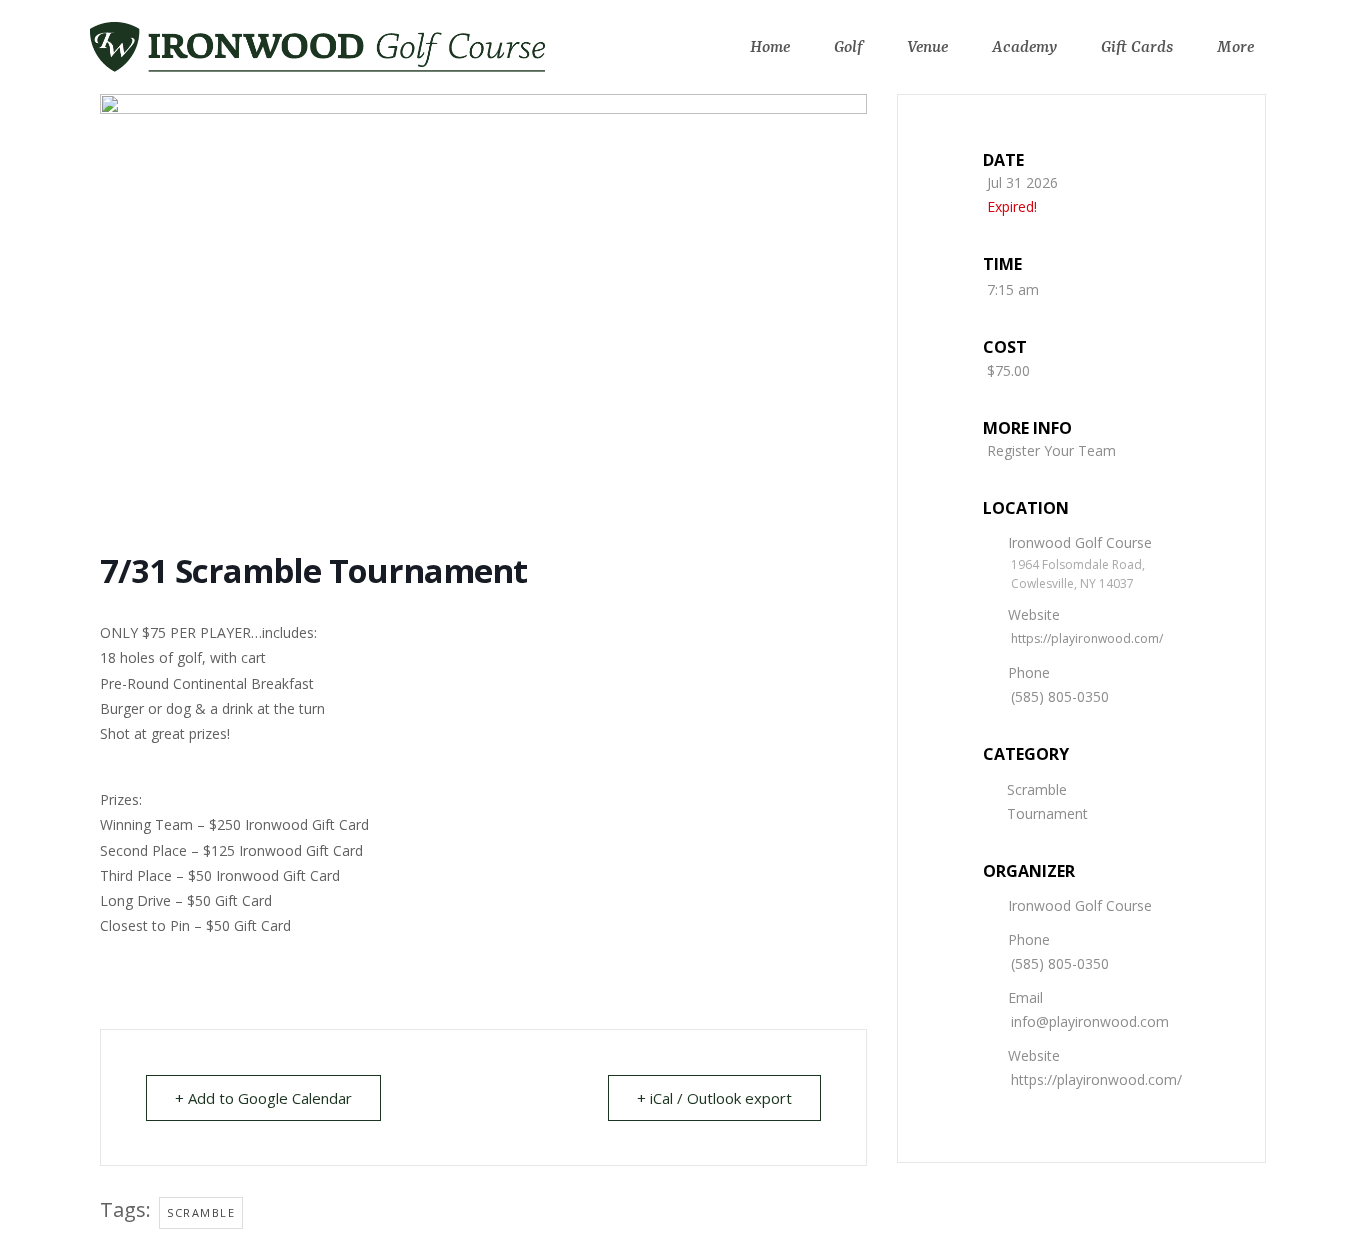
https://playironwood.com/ (1087, 638)
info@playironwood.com (1090, 1021)
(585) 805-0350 (1060, 696)
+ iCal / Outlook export (714, 1098)
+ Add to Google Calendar (263, 1098)
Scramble (1037, 789)
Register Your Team (1051, 450)
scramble (201, 1212)
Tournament (1047, 813)
